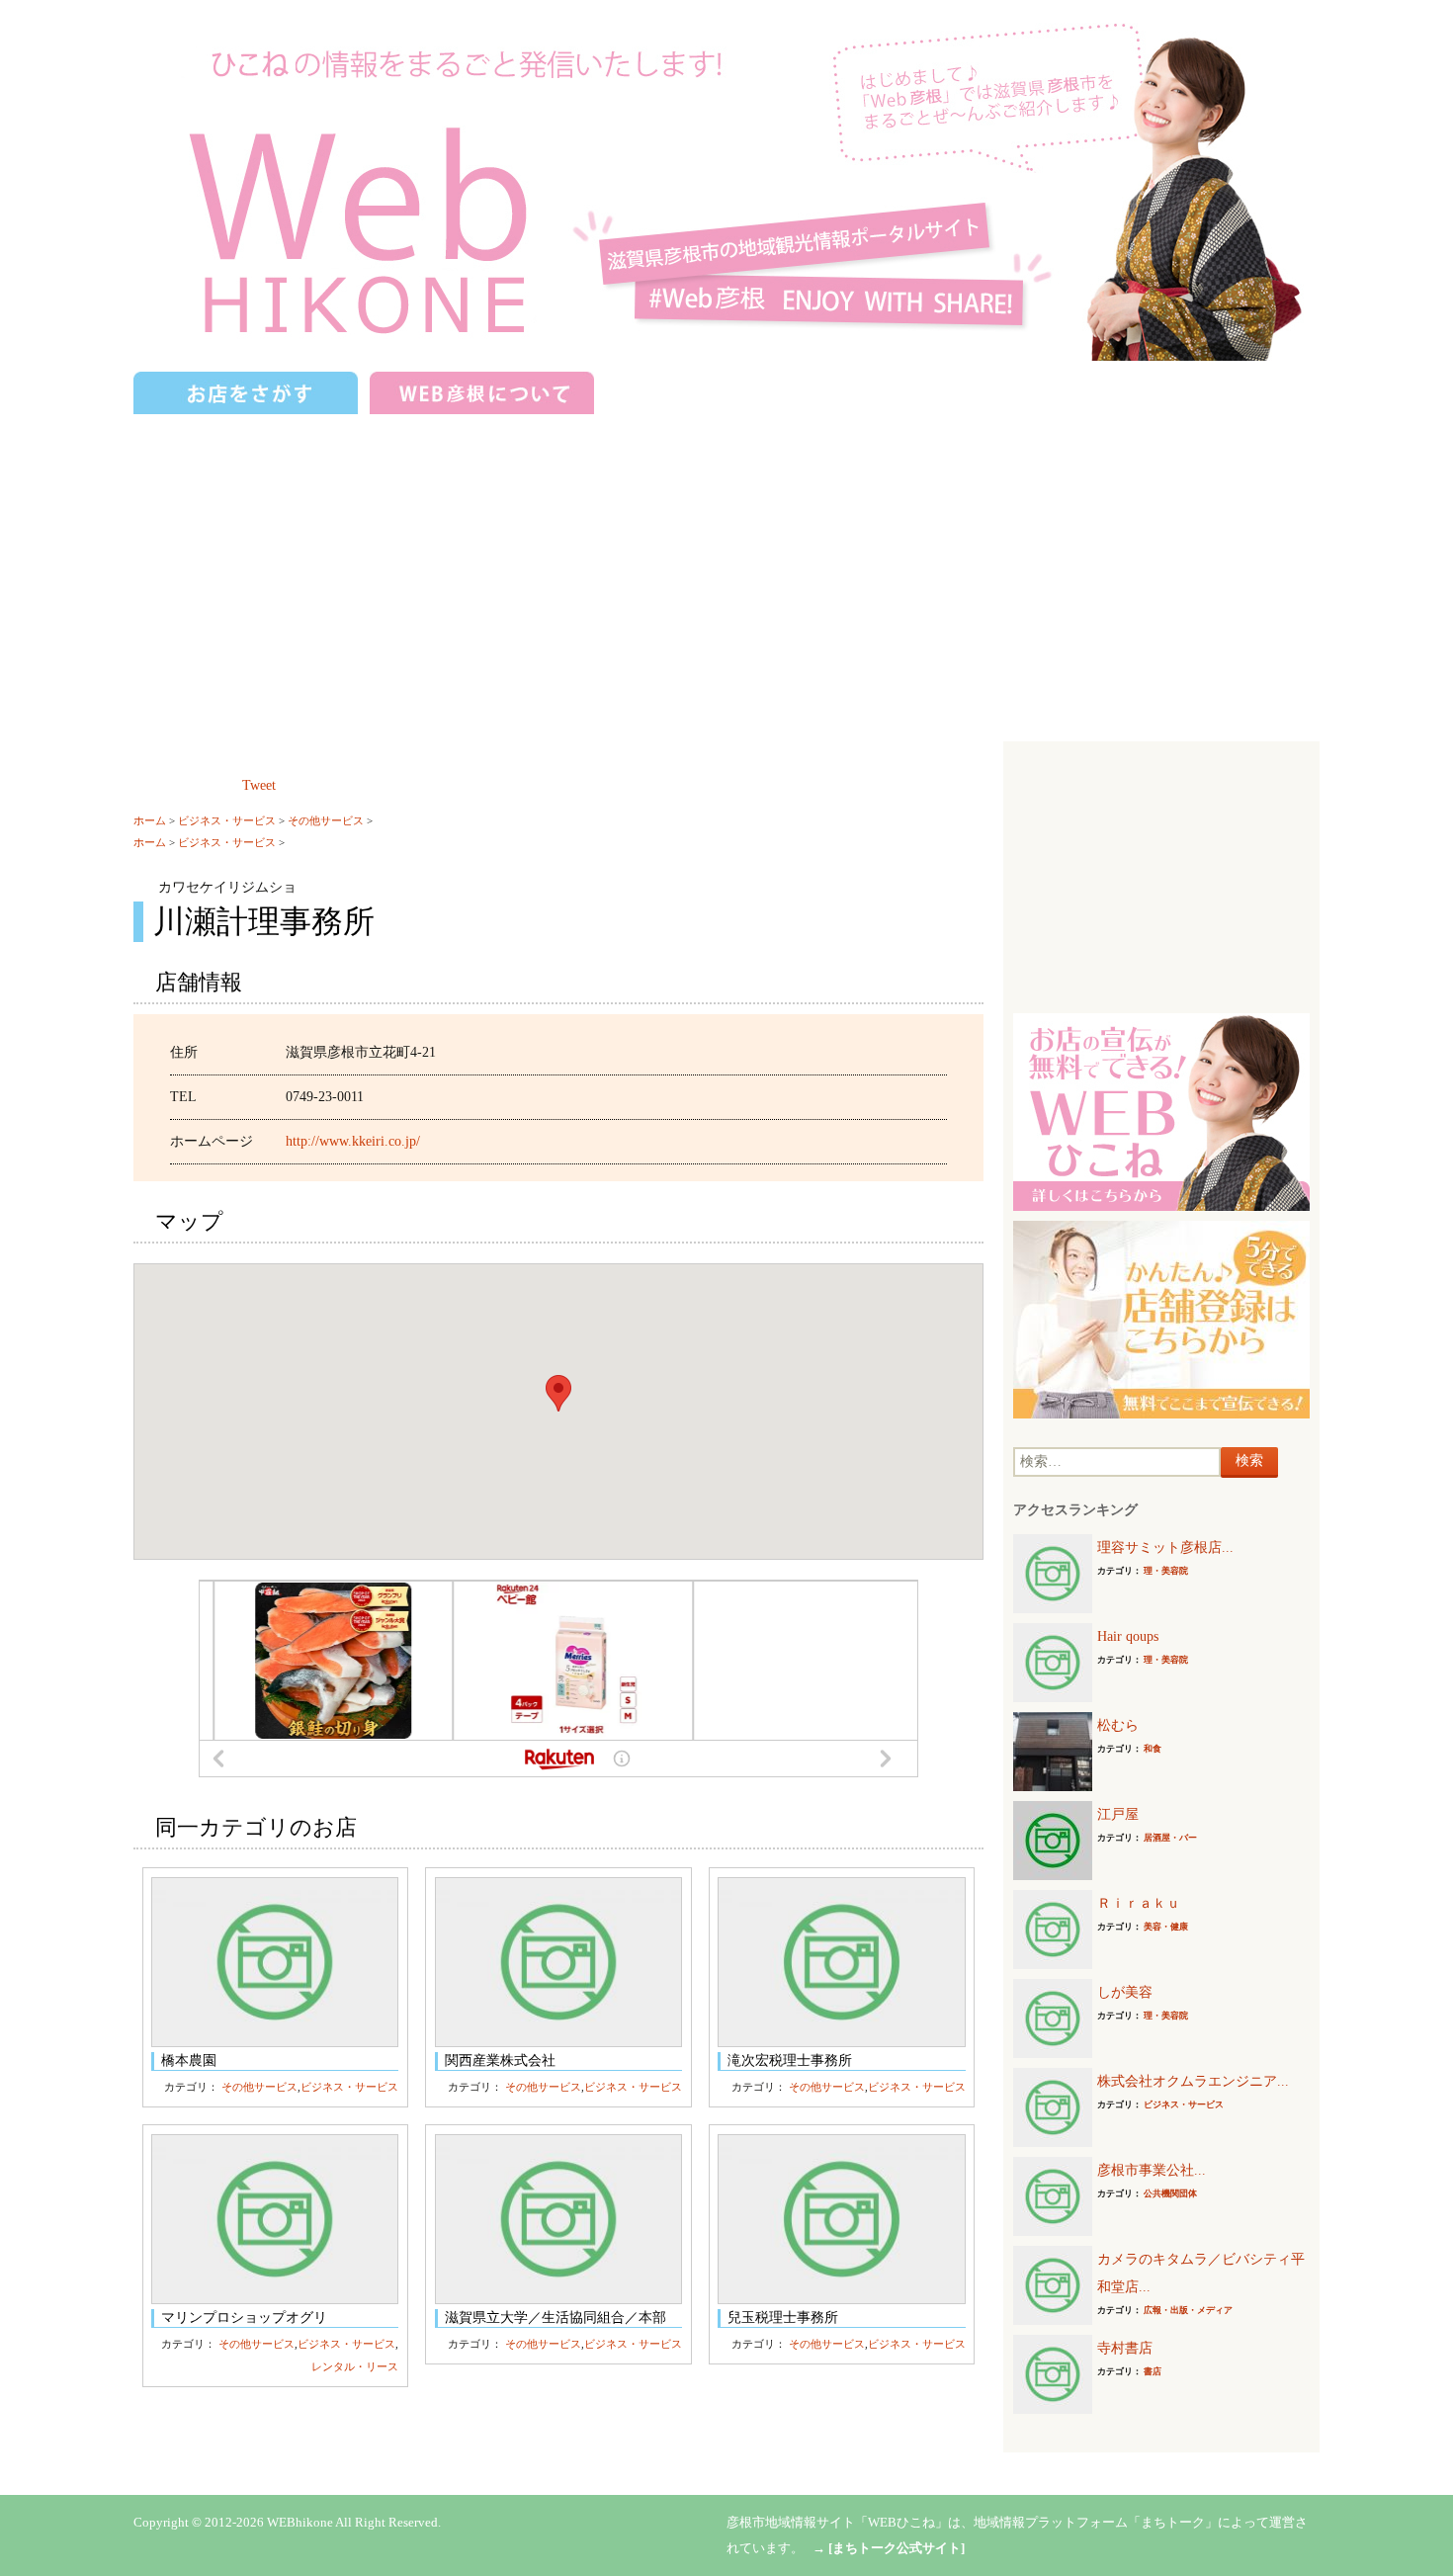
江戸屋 (1118, 1814)
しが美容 (1125, 1992)
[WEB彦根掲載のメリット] (1161, 1111)
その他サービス (326, 820)
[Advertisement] (726, 568)
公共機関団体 (1170, 2193)
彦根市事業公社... (1152, 2170)
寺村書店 (1125, 2348)
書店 (1153, 2371)
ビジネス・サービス (227, 820)
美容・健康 (1166, 1927)
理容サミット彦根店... (1165, 1547)
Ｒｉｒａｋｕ (1139, 1903)
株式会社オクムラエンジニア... (1193, 2081)
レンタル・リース (355, 2366)
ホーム (150, 820)
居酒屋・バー (1170, 1838)
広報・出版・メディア (1188, 2310)
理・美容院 (1166, 1571)
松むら (1118, 1725)
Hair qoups (1128, 1636)
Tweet (259, 785)
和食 (1153, 1749)
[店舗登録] (1161, 1318)
